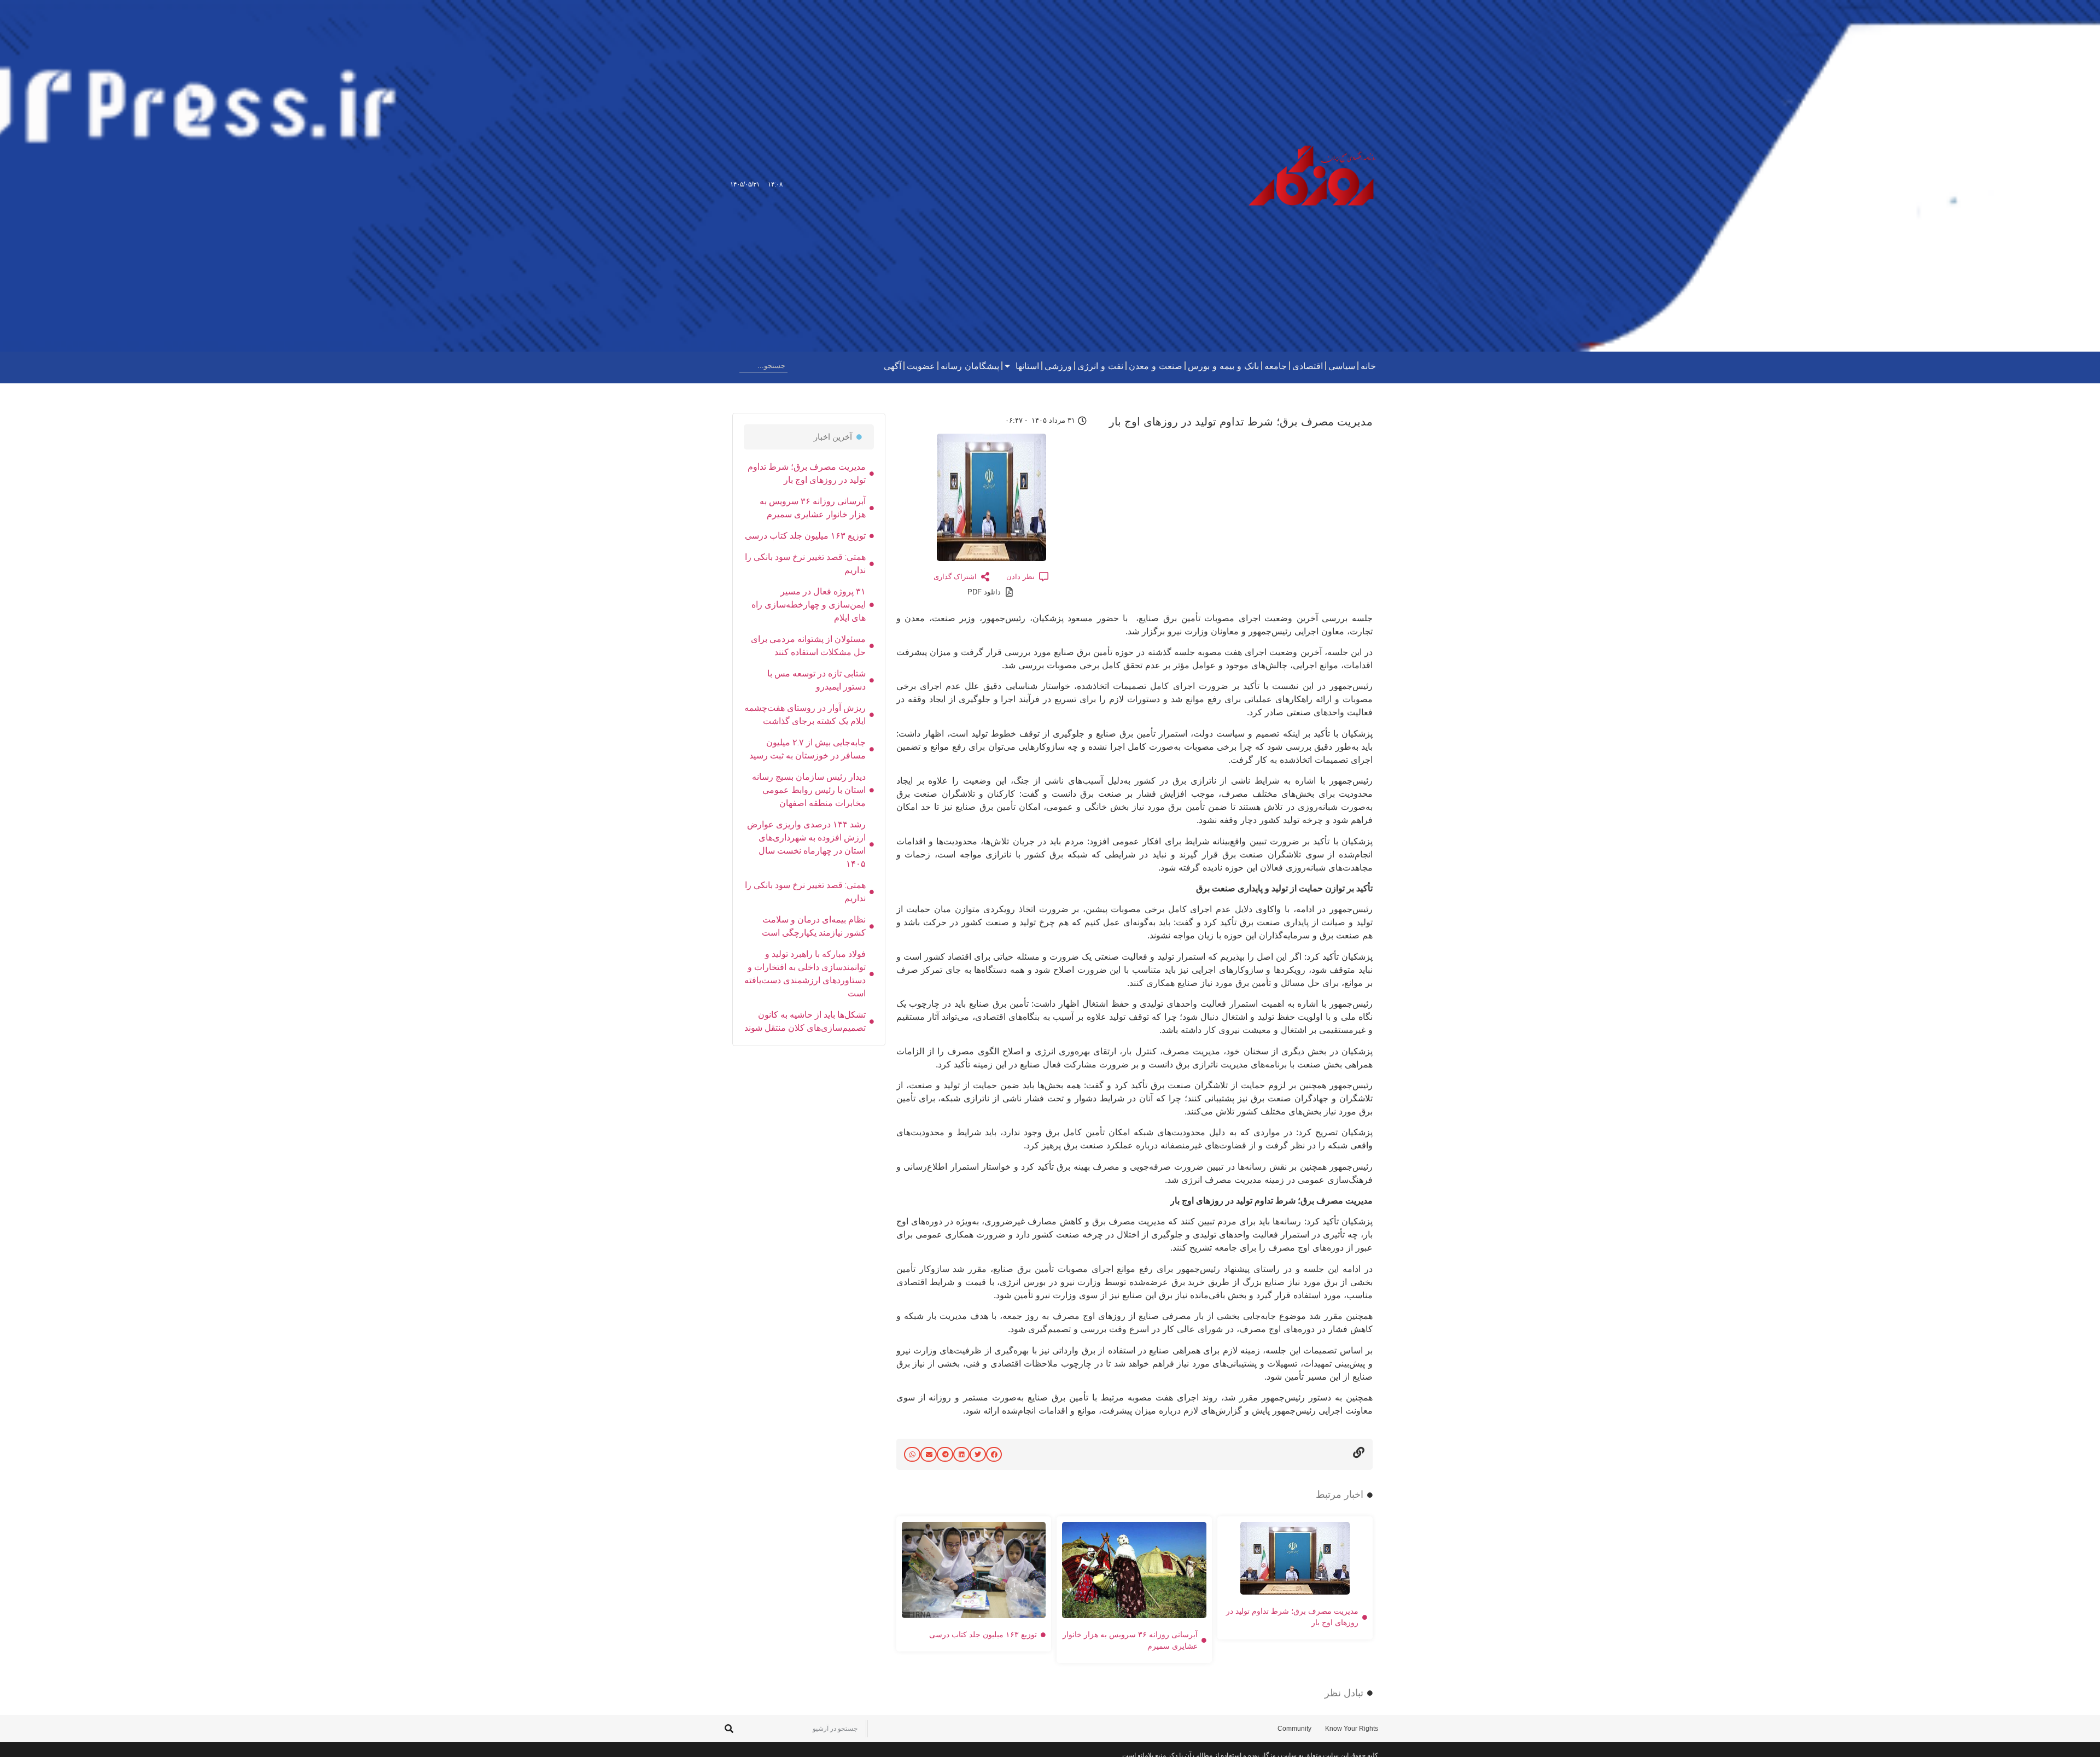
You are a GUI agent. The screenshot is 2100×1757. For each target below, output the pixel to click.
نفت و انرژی (1100, 366)
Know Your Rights (1352, 1729)
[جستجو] (731, 366)
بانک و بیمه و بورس (1223, 366)
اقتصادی (1308, 366)
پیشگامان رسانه (970, 366)
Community (1294, 1729)
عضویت (921, 366)
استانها (1027, 366)
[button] (994, 1454)
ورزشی (1058, 366)
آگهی (892, 366)
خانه (1368, 366)
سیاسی (1342, 366)
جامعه (1276, 366)
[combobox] (763, 366)
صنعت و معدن (1156, 366)
